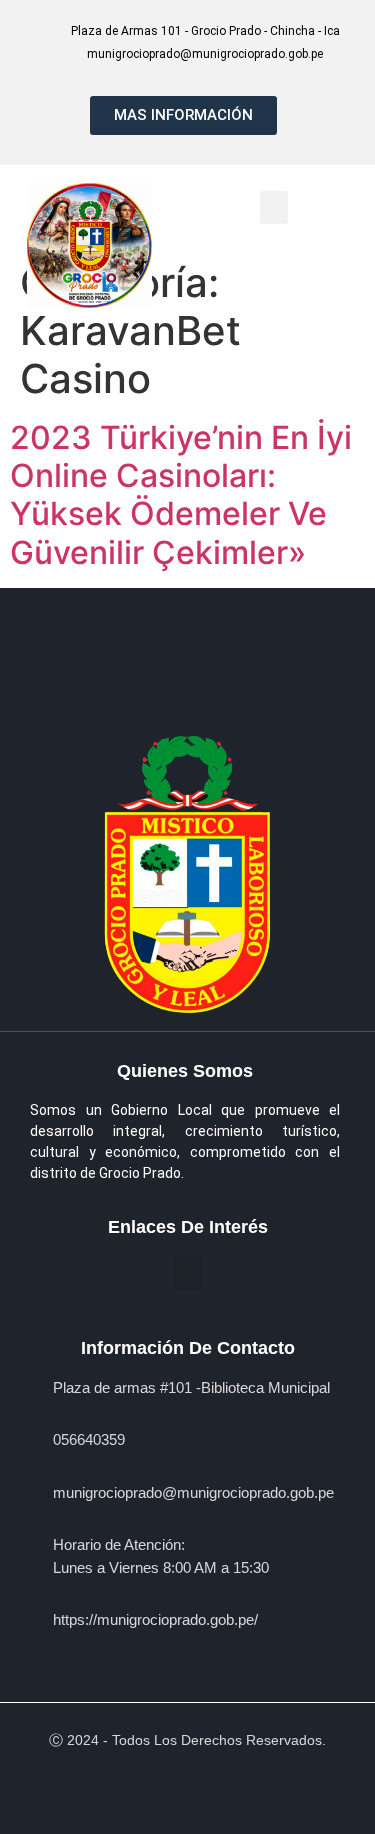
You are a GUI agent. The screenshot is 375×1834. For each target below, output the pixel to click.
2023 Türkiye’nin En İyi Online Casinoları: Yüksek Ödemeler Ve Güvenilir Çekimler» (181, 495)
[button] (274, 207)
